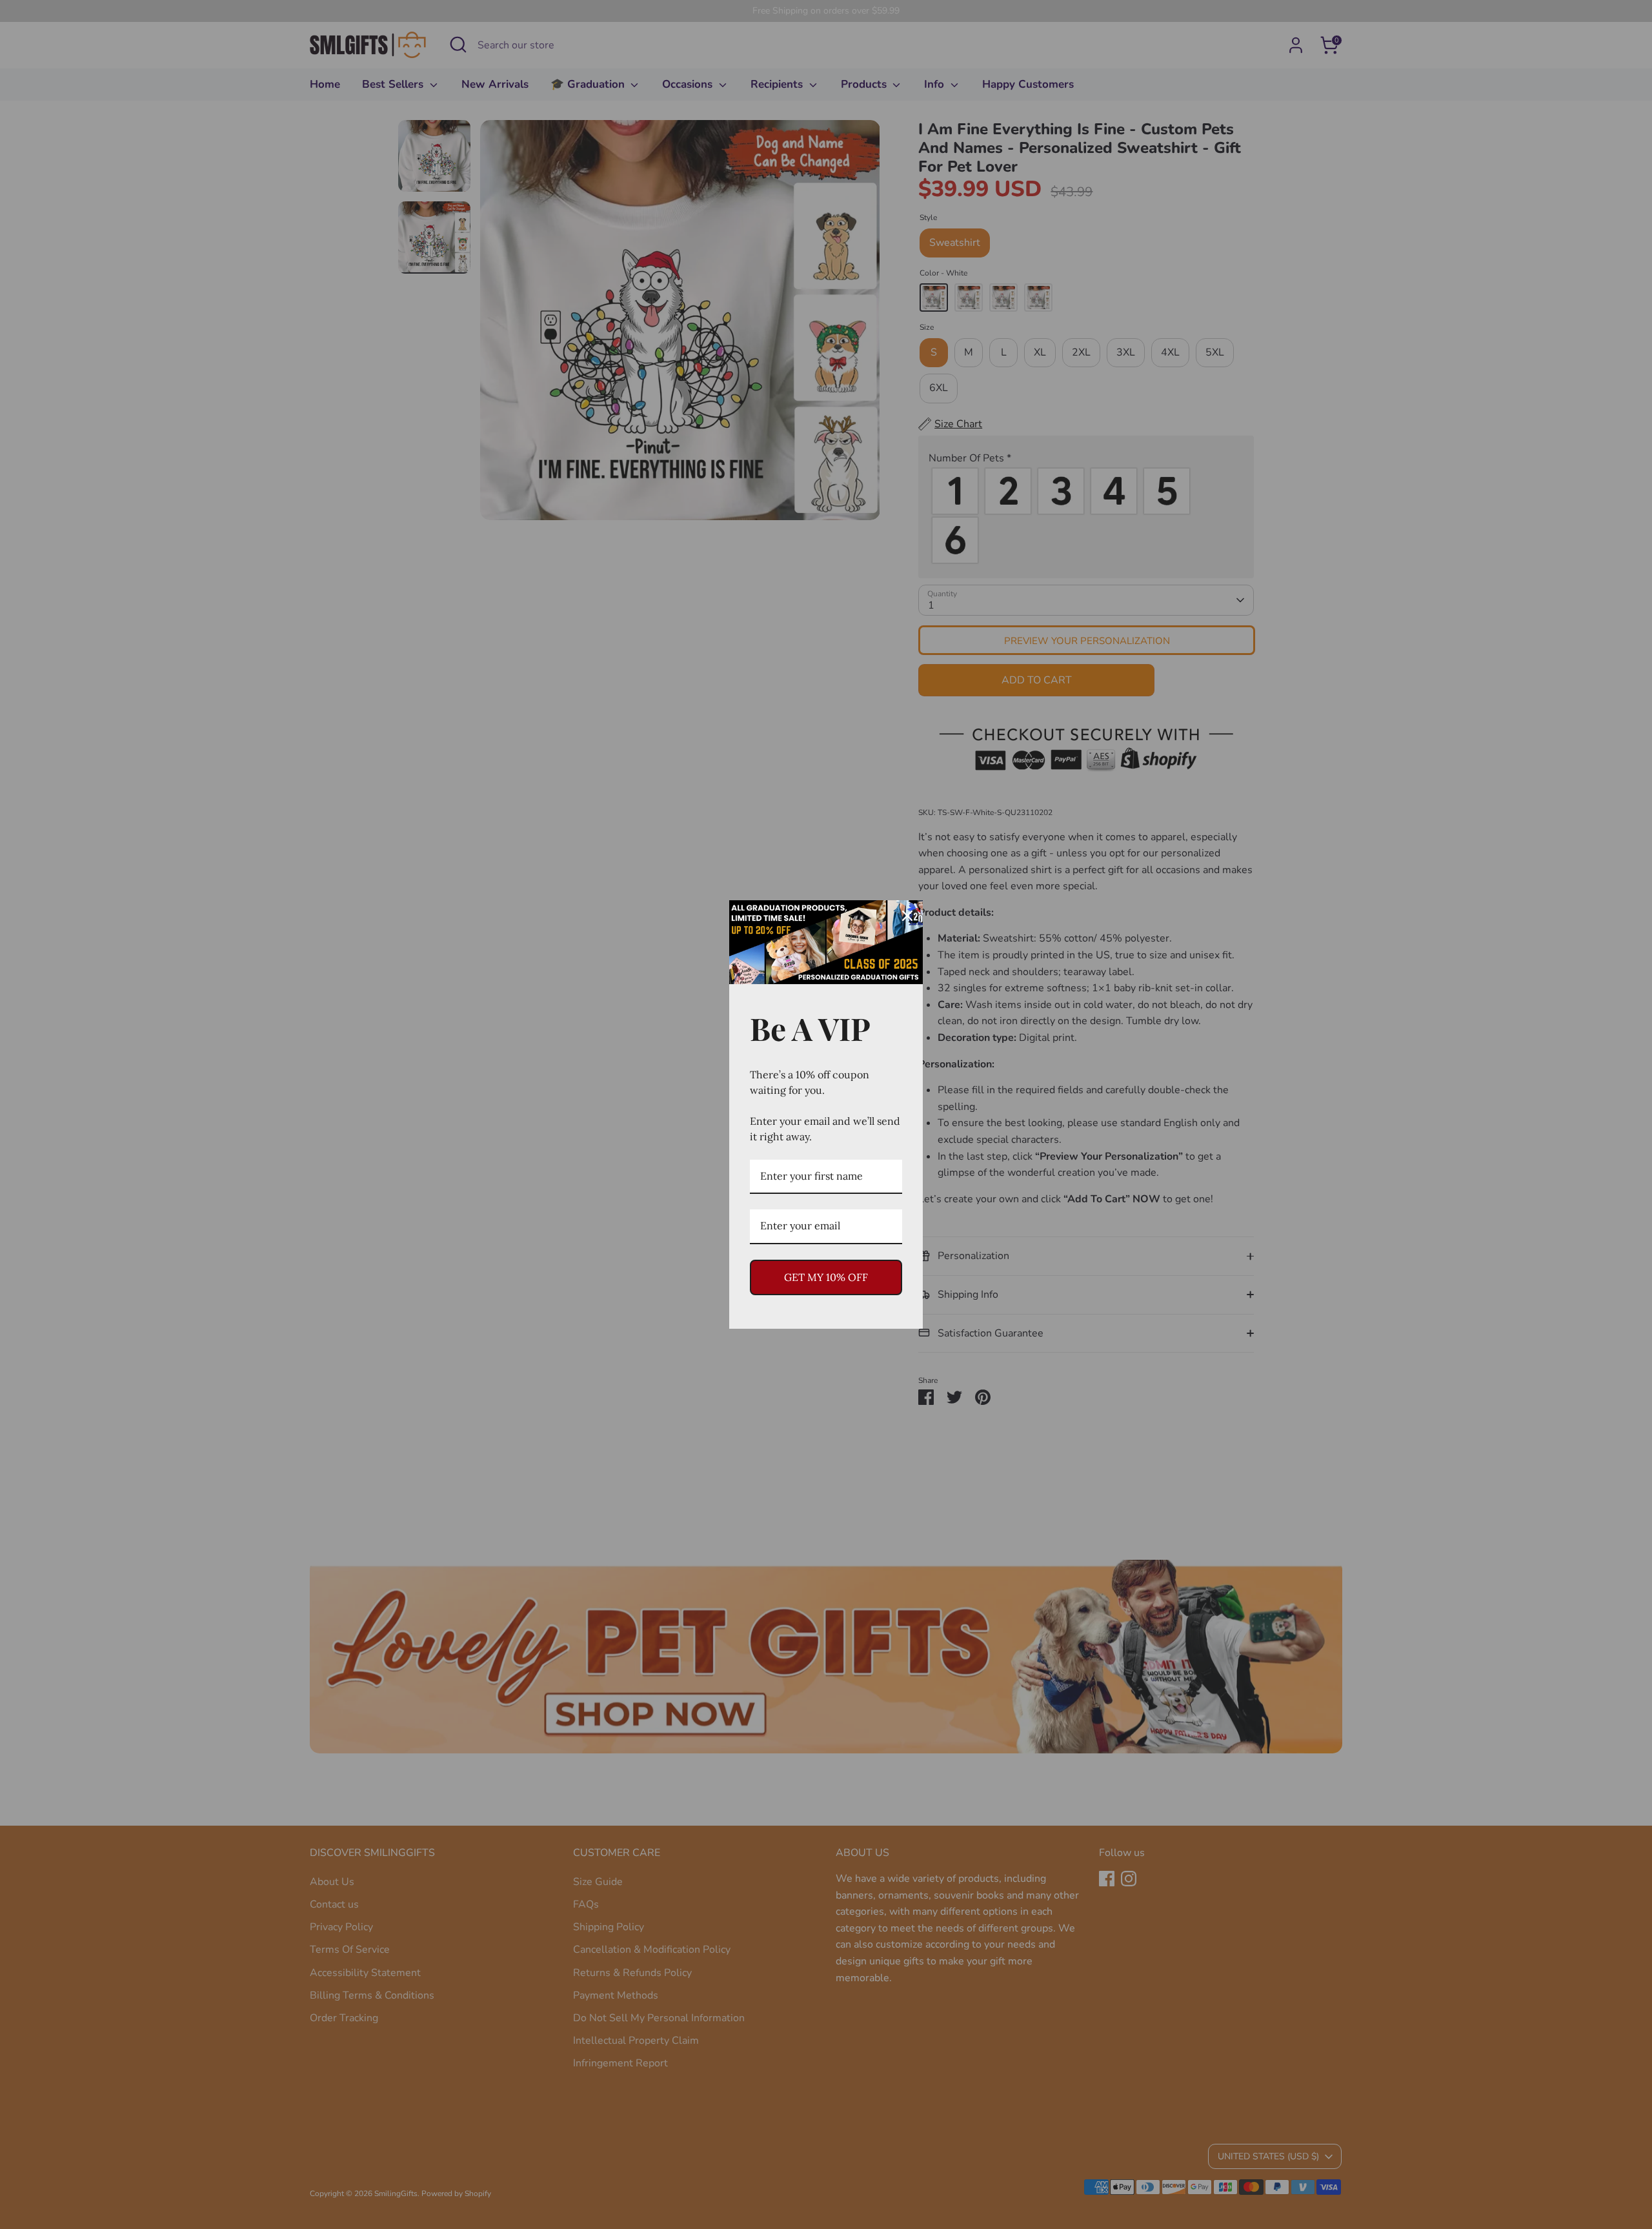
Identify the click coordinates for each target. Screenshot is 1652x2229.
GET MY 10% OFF (826, 1277)
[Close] (907, 916)
